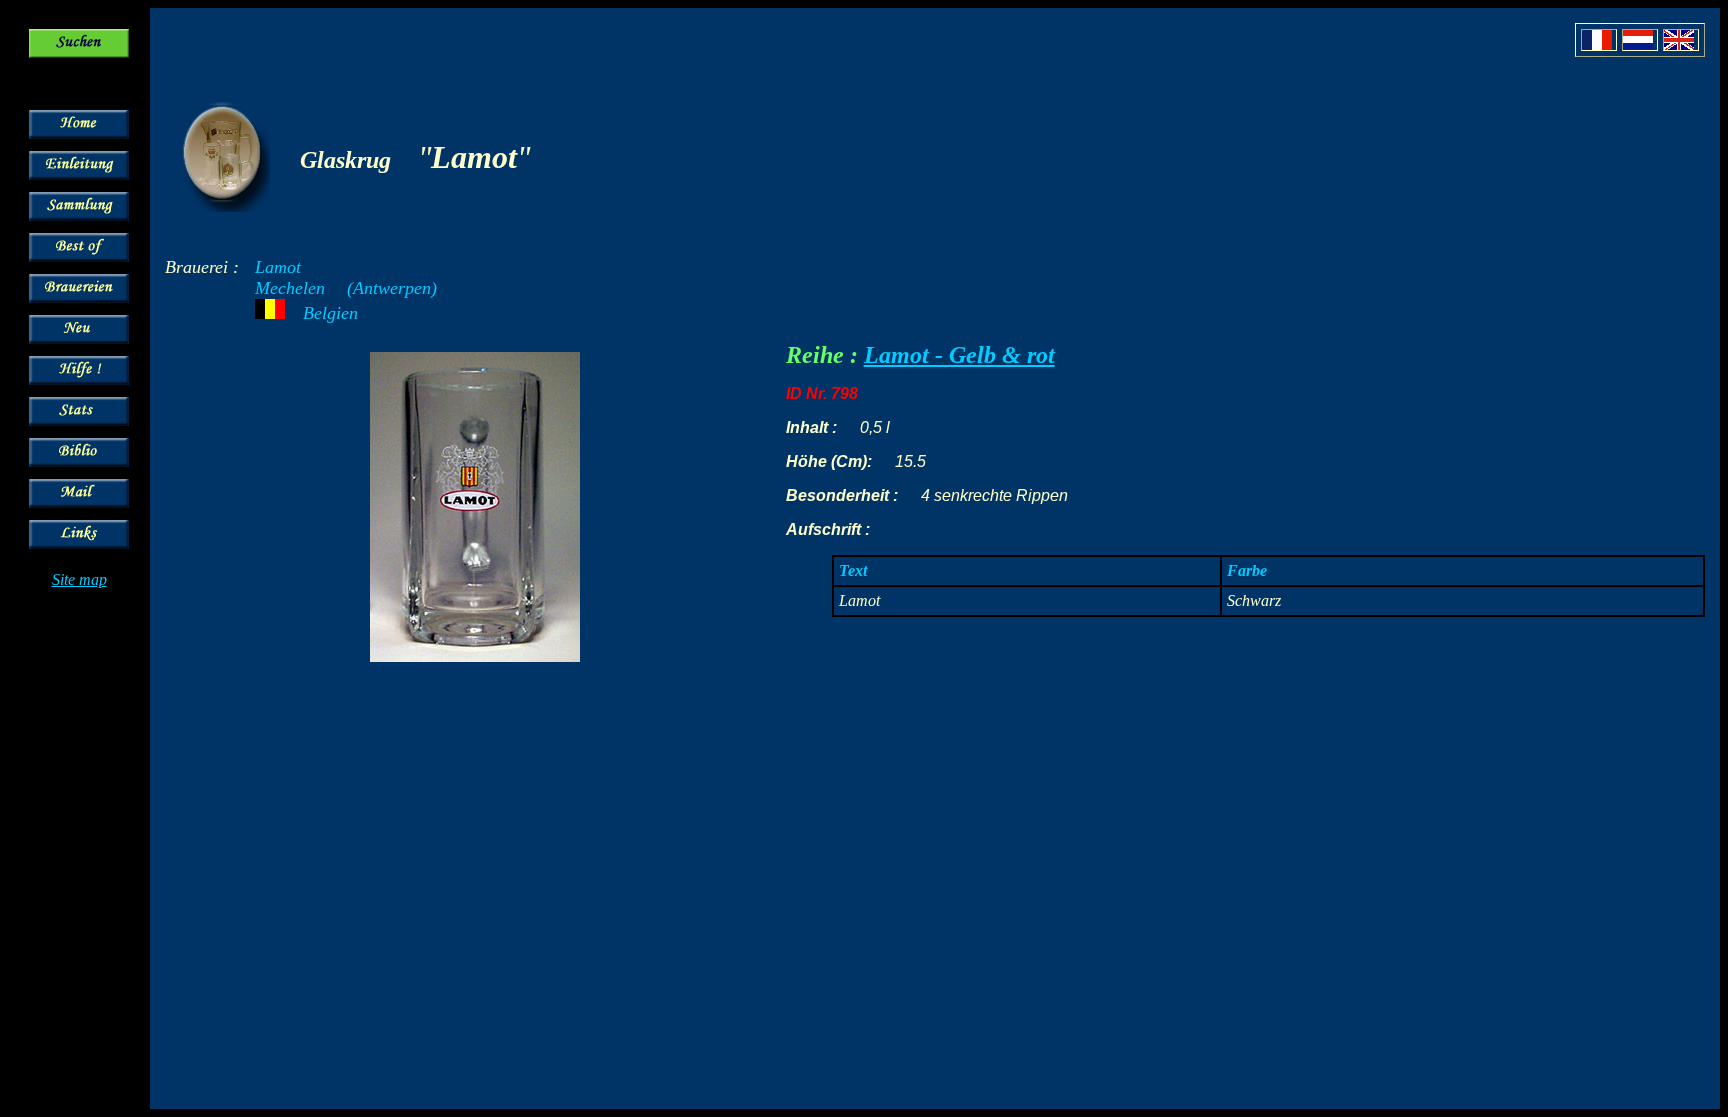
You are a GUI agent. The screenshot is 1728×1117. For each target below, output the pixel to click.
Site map (79, 579)
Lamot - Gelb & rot (959, 355)
